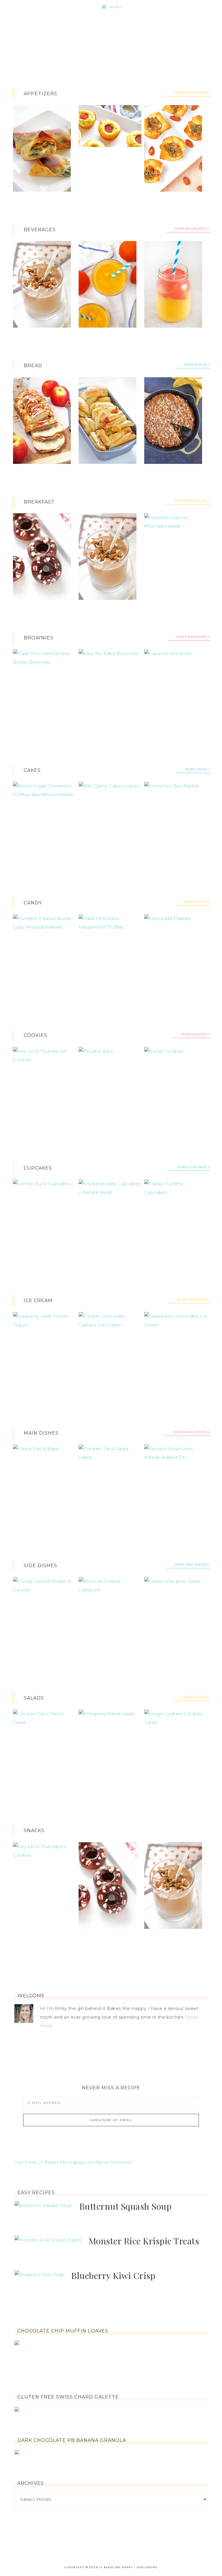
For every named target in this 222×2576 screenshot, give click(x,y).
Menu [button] (115, 7)
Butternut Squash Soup (125, 2206)
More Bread (196, 365)
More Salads (195, 1697)
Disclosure (147, 2567)
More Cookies (194, 1034)
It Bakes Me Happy (111, 38)
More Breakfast (191, 501)
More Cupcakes (192, 1167)
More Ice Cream (192, 1300)
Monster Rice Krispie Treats (144, 2241)
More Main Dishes (190, 1432)
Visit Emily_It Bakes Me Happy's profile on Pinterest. (74, 2162)
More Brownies (192, 637)
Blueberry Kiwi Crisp (113, 2276)
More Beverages (191, 229)
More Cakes (196, 769)
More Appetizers (191, 93)
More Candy (196, 902)
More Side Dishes (191, 1565)
